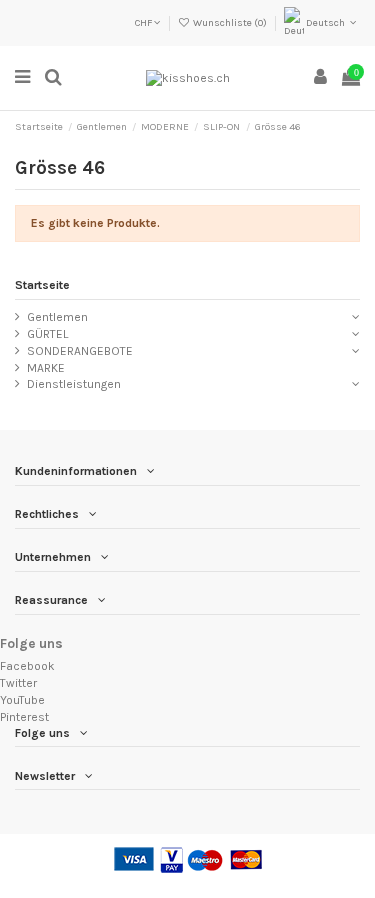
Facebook (27, 666)
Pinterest (24, 717)
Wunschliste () (230, 23)
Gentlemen (57, 317)
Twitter (18, 683)
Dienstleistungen (74, 384)
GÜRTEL (47, 334)
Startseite (42, 285)
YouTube (22, 700)
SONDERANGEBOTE (80, 351)
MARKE (46, 368)
